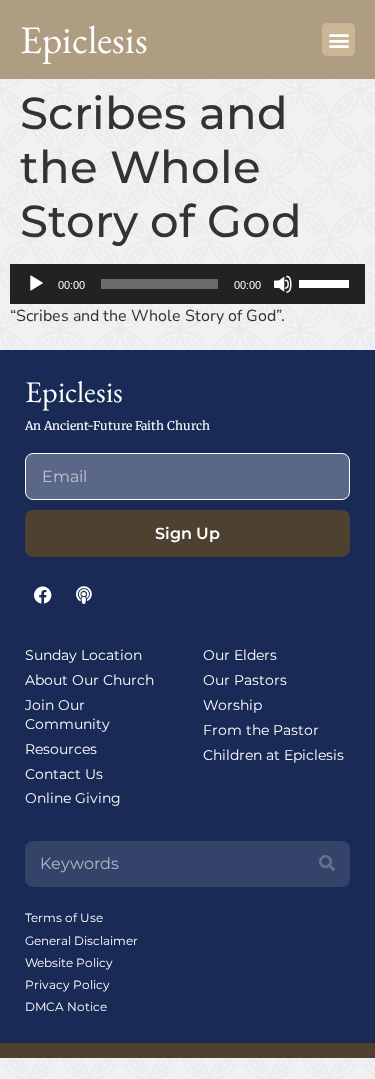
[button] (338, 39)
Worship (232, 705)
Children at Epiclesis (273, 755)
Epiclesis (84, 39)
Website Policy (69, 962)
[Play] (36, 284)
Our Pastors (245, 680)
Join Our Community (67, 714)
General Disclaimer (81, 940)
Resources (61, 749)
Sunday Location (83, 655)
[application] (187, 284)
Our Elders (240, 655)
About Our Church (89, 680)
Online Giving (73, 798)
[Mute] (283, 284)
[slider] (327, 282)
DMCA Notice (66, 1006)
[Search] (327, 864)
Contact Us (64, 774)
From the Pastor (261, 730)
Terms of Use (64, 917)
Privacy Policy (67, 984)
